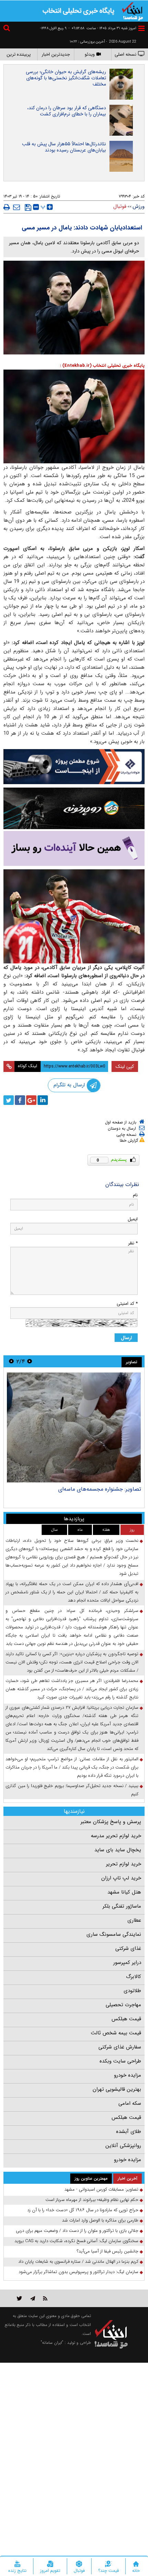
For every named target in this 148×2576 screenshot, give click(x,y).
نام (135, 1195)
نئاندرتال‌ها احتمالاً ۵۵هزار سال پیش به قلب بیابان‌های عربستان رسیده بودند (64, 147)
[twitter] (9, 1100)
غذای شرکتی (128, 1948)
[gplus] (31, 1100)
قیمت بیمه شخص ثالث (116, 2033)
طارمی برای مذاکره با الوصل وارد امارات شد (100, 2220)
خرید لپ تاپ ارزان (121, 1878)
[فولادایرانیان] (74, 766)
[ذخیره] (28, 207)
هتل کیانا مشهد (124, 1892)
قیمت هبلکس (126, 2019)
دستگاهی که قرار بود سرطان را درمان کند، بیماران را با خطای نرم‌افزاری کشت (67, 111)
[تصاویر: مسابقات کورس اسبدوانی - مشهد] (74, 1427)
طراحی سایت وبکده (120, 2061)
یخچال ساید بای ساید (118, 1850)
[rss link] (45, 2298)
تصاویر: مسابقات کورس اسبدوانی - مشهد (95, 1489)
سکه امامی (130, 2103)
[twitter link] (19, 2298)
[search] (8, 29)
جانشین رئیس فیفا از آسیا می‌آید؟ (108, 2251)
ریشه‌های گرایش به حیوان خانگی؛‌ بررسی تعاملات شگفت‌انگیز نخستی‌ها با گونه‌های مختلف (66, 78)
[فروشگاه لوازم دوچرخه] (74, 808)
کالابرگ (134, 1977)
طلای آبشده (129, 2132)
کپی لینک (125, 1066)
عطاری (134, 1920)
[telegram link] (33, 2298)
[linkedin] (43, 1100)
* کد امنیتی (127, 1304)
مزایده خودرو (128, 2075)
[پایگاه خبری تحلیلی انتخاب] (133, 11)
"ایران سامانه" (52, 2343)
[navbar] (141, 28)
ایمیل (133, 1219)
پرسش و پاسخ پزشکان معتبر (111, 1822)
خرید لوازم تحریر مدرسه (116, 1836)
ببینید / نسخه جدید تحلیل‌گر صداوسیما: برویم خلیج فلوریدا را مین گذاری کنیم (72, 1790)
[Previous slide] (30, 1361)
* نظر (133, 1243)
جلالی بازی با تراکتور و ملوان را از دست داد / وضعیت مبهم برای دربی (77, 2231)
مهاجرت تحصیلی (123, 2005)
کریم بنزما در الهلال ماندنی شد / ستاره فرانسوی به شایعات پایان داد (78, 2262)
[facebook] (20, 1100)
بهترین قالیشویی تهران (117, 2089)
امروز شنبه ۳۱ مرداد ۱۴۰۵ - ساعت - (102, 28)
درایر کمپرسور (127, 1963)
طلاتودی (132, 1991)
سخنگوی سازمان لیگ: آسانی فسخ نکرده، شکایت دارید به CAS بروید (76, 2241)
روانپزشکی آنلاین (123, 2146)
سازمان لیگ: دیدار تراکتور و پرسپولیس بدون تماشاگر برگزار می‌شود (78, 2272)
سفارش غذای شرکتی (120, 2047)
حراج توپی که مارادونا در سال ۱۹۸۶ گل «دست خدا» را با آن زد (83, 2210)
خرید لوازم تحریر (124, 1864)
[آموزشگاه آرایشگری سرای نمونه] (74, 849)
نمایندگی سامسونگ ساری (114, 1934)
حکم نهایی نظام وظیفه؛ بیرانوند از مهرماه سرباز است (92, 2200)
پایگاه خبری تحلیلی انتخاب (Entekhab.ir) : (102, 366)
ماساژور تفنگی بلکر (122, 1906)
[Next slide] (11, 1361)
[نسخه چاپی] (7, 207)
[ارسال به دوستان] (17, 207)
